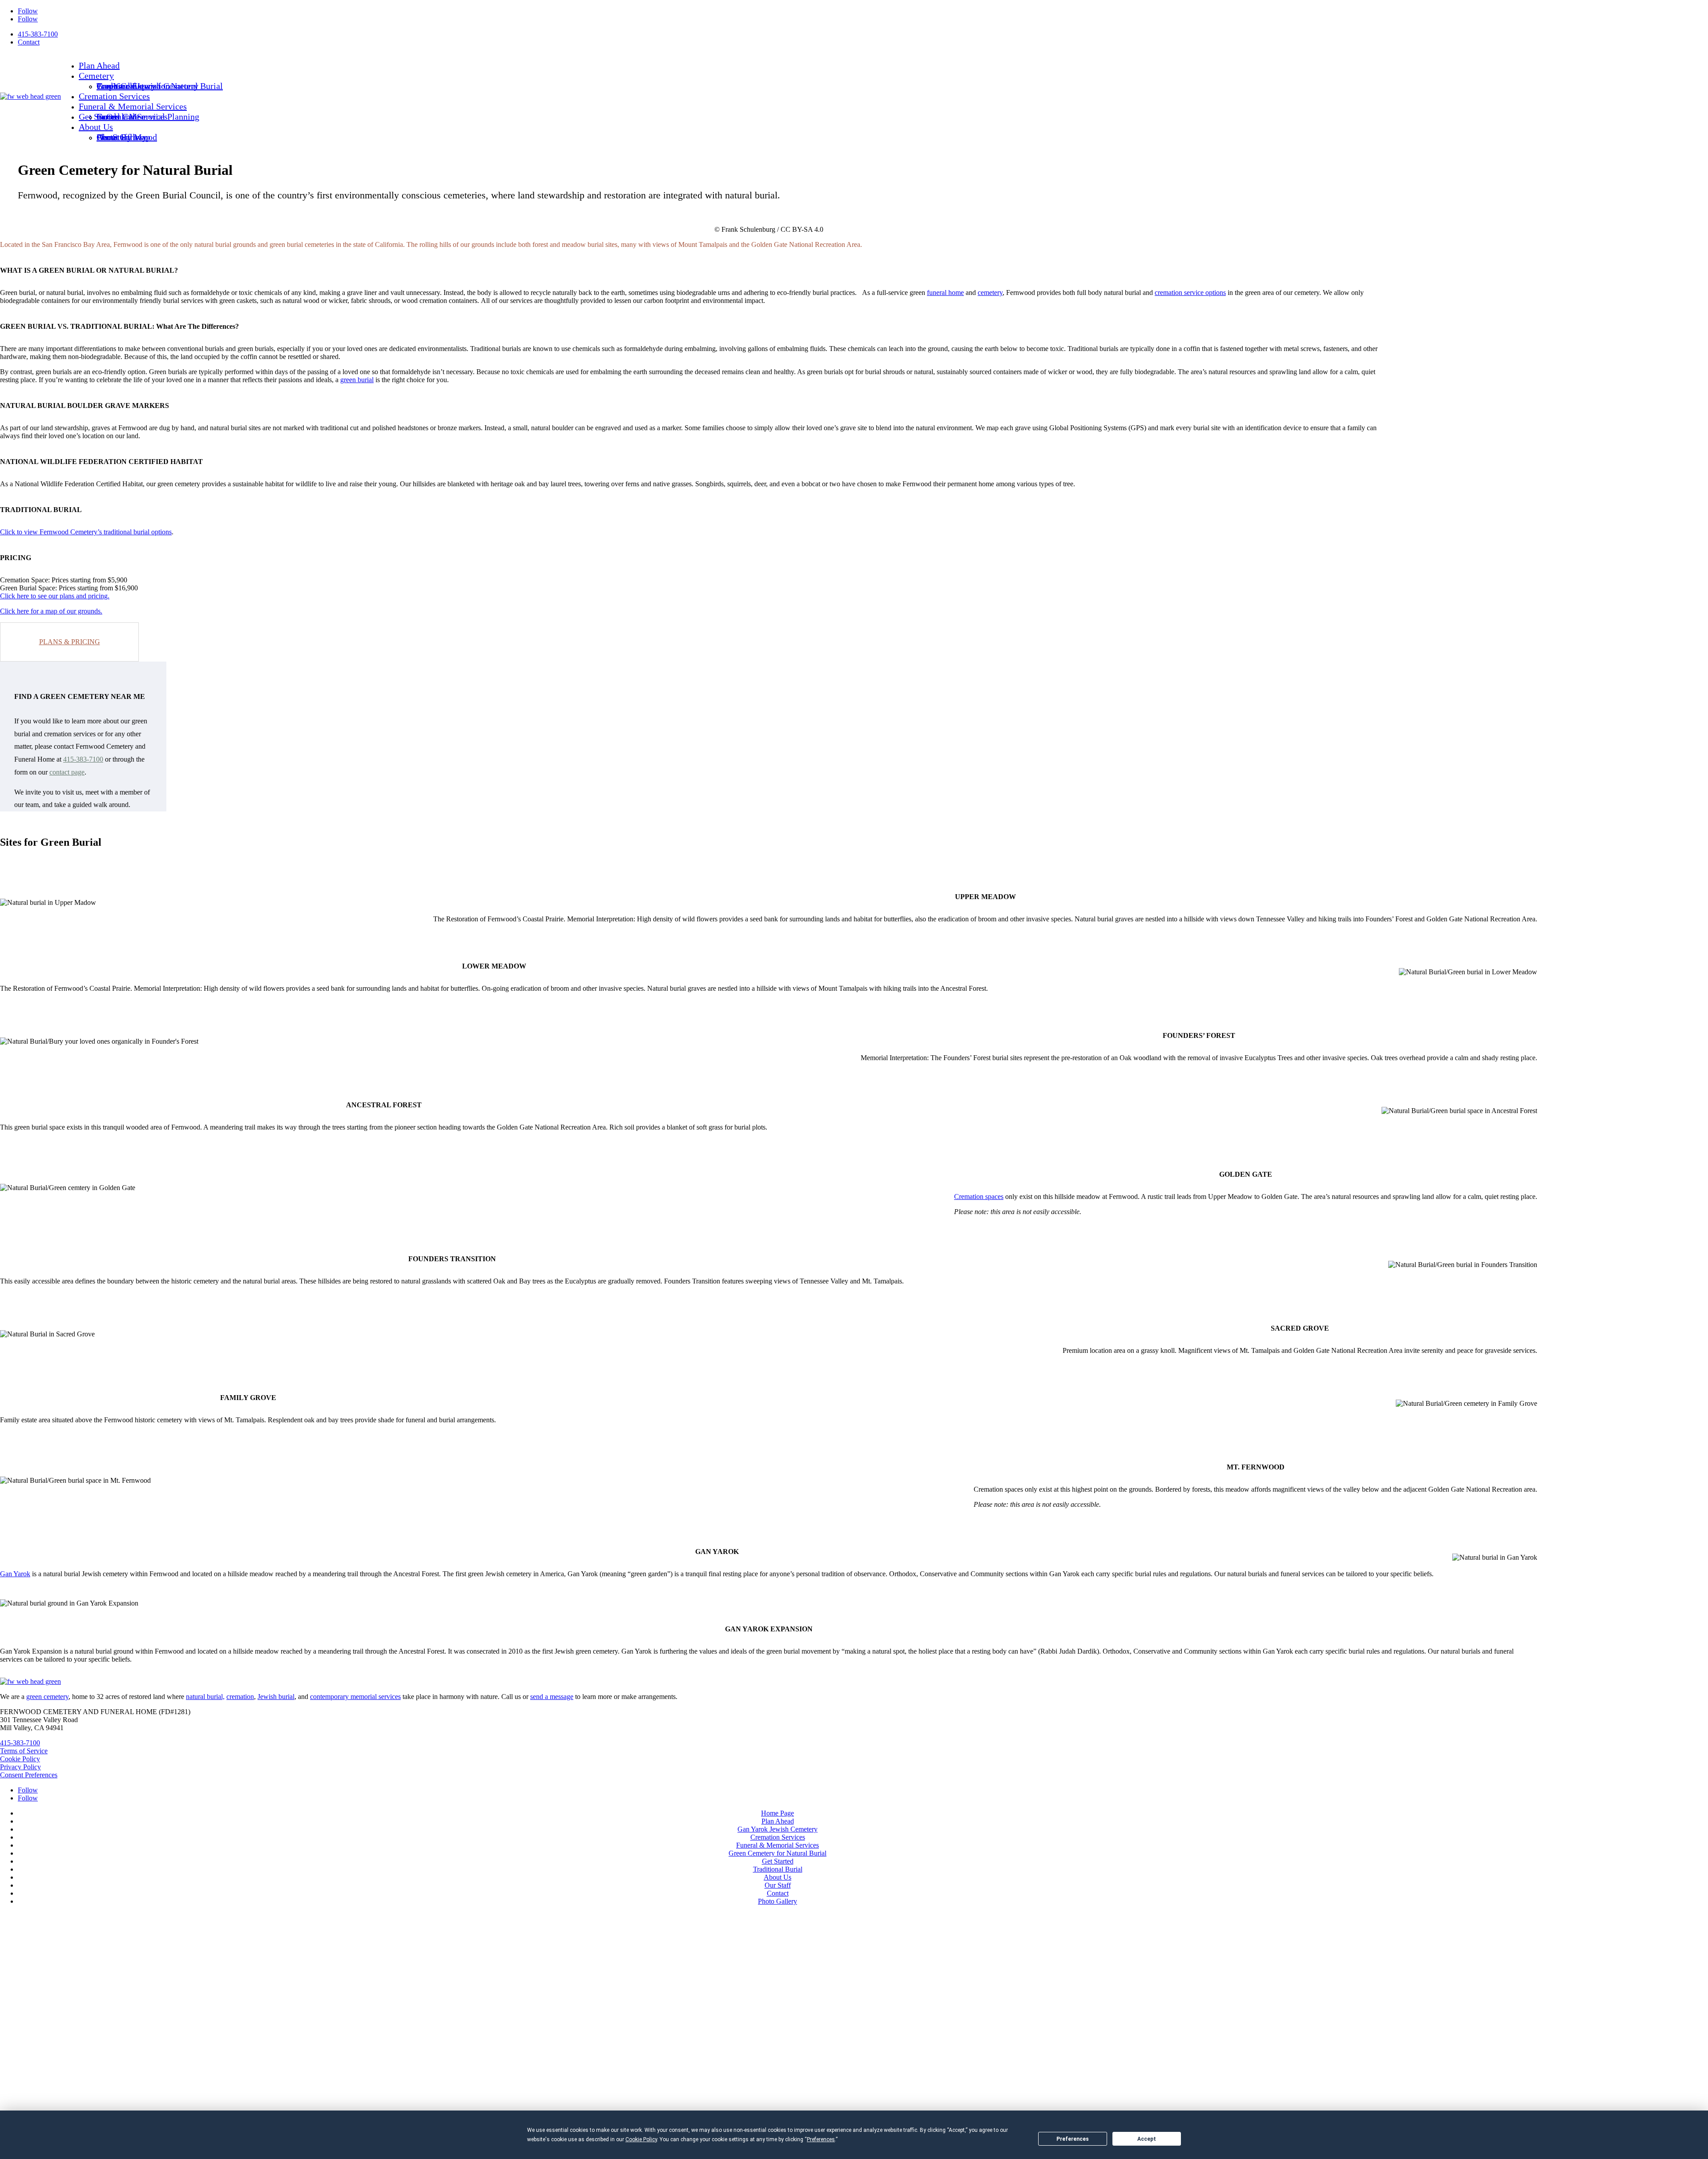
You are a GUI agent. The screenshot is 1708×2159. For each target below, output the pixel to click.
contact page (67, 772)
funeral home (945, 293)
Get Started (99, 117)
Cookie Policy (20, 1759)
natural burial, (205, 1697)
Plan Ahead (99, 65)
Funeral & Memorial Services (133, 106)
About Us (96, 127)
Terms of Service (24, 1751)
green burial (357, 380)
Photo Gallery (122, 137)
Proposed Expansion (133, 86)
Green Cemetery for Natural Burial (777, 1853)
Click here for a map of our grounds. (51, 611)
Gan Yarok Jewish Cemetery (777, 1829)
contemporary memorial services (355, 1697)
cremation (240, 1697)
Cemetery (96, 76)
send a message (552, 1697)
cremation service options (1190, 293)
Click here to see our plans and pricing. (55, 596)
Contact (29, 42)
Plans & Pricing (70, 642)
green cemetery (47, 1697)
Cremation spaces (979, 1197)
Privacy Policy (20, 1767)
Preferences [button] (821, 2139)
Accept (1147, 2139)
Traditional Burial (778, 1869)
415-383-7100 (38, 34)
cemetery (990, 293)
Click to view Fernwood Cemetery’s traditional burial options (86, 532)
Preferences (1073, 2139)
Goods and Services (132, 117)
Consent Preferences (29, 1775)
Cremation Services (114, 96)
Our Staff (778, 1885)
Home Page (777, 1813)
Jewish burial (276, 1697)
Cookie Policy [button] (641, 2139)
